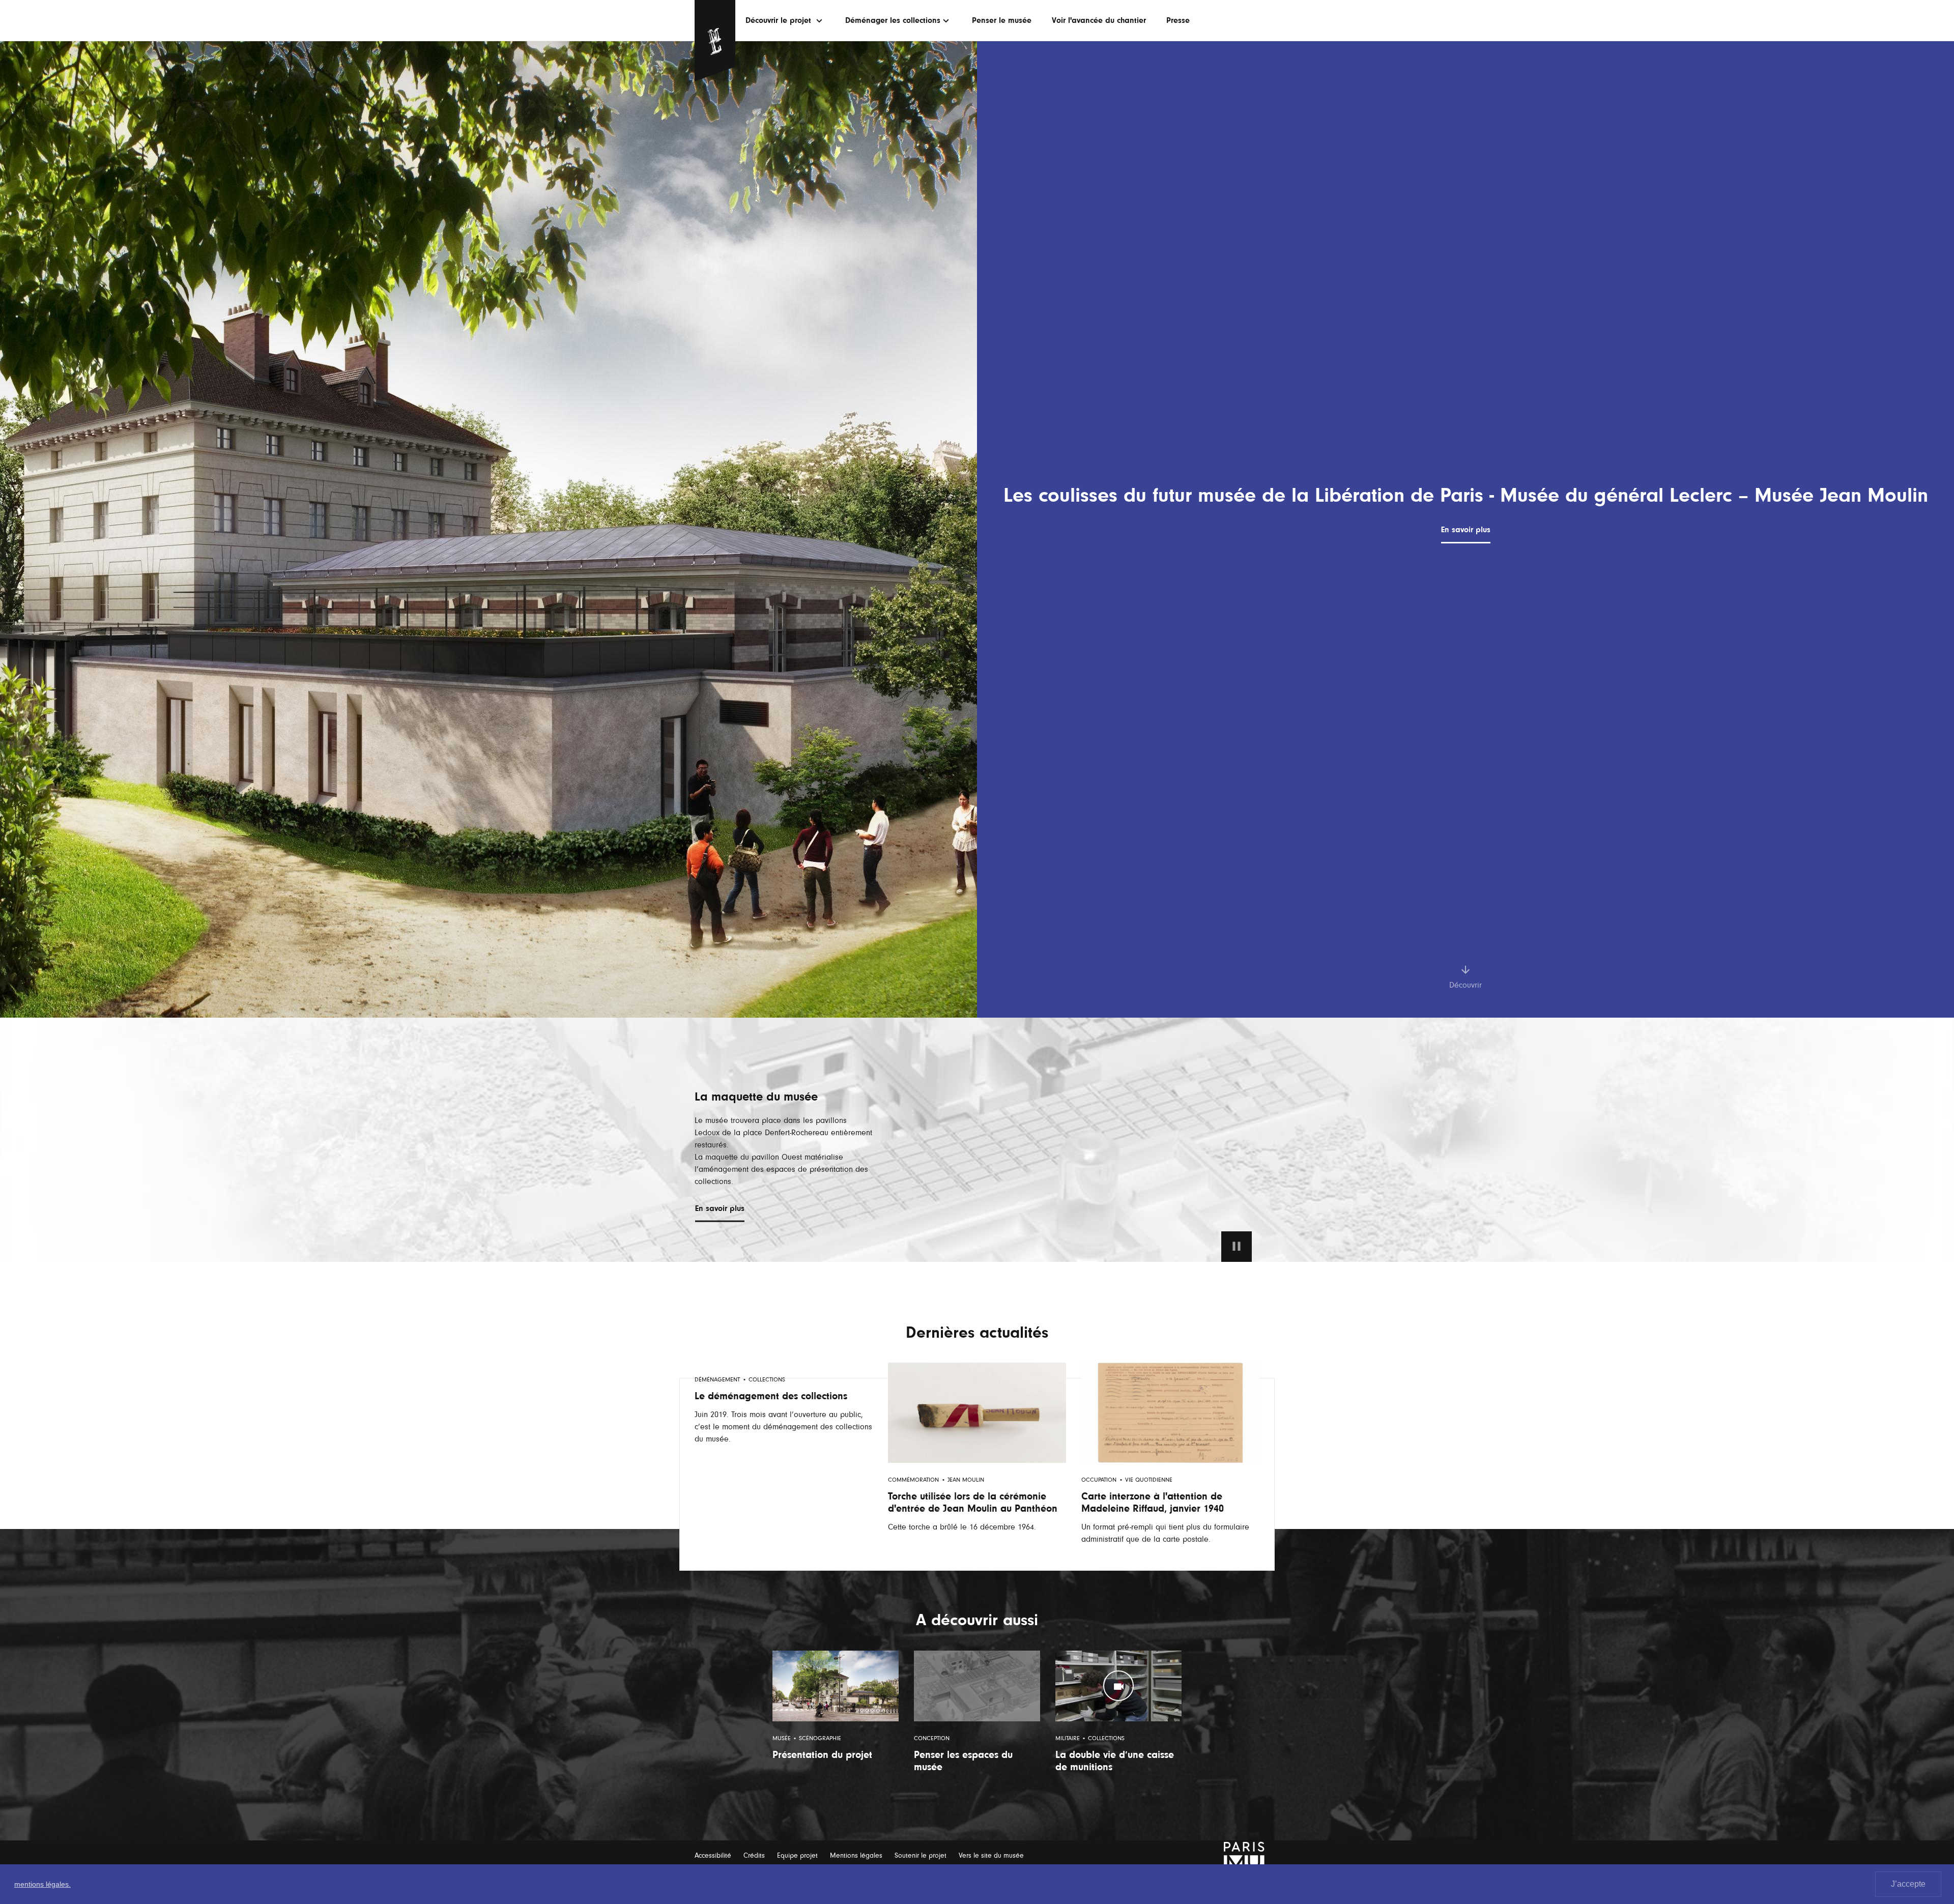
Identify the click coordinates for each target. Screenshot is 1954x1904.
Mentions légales (856, 1855)
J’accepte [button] (1908, 1884)
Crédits (754, 1855)
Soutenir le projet (921, 1855)
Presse (1178, 20)
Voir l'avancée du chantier (1099, 20)
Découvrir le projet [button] (780, 20)
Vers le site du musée (991, 1855)
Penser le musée (1002, 20)
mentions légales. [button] (42, 1884)
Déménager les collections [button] (893, 20)
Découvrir (1466, 985)
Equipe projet (797, 1855)
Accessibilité (713, 1855)
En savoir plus (1466, 530)
